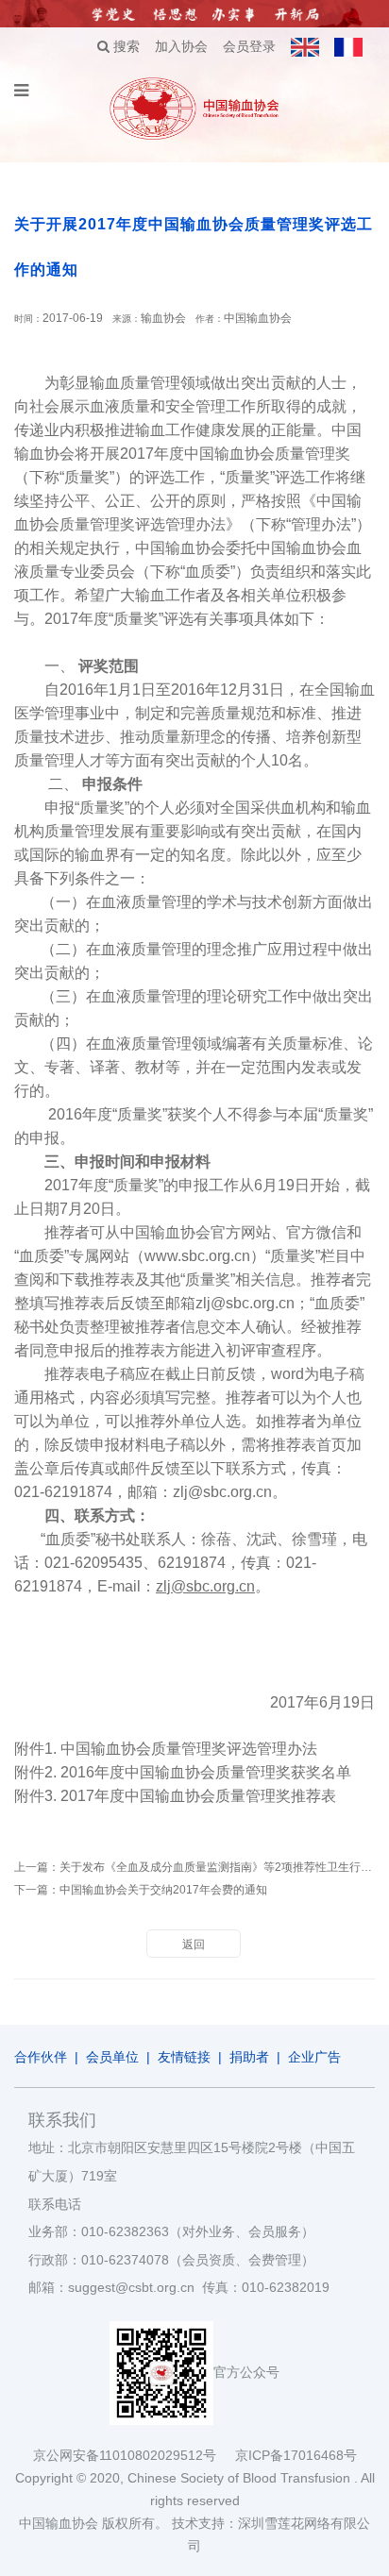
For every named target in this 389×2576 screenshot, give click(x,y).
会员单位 (112, 2057)
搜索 (125, 46)
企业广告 (314, 2057)
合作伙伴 (41, 2057)
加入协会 (181, 46)
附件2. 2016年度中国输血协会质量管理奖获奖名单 (183, 1772)
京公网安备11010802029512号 (134, 2455)
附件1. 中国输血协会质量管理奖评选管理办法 (166, 1749)
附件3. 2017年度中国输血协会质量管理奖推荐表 (175, 1796)
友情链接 (184, 2057)
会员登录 (249, 46)
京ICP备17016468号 (296, 2455)
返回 (194, 1945)
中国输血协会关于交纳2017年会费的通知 (163, 1890)
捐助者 (249, 2057)
